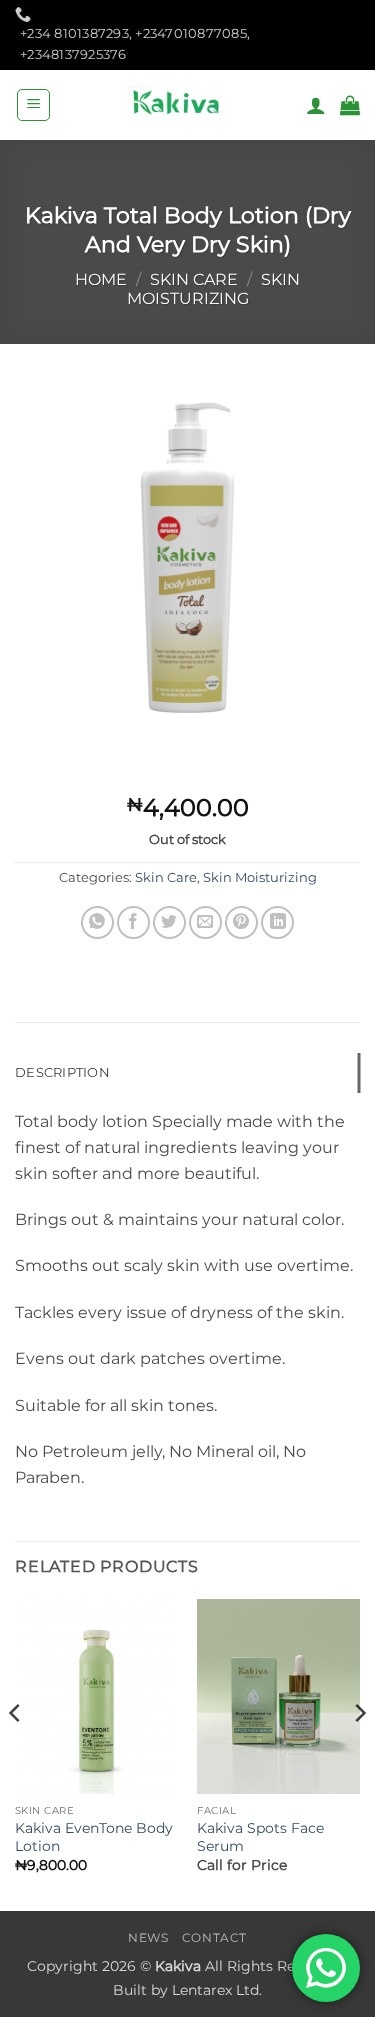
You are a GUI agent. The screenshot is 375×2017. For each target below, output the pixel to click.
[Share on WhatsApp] (97, 922)
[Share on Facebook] (133, 922)
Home (101, 279)
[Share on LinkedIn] (277, 922)
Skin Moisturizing (213, 289)
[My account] (316, 105)
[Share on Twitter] (169, 922)
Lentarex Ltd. (217, 1990)
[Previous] (16, 1753)
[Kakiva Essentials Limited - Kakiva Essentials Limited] (178, 105)
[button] (33, 105)
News (148, 1937)
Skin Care (194, 279)
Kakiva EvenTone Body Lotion (94, 1837)
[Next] (359, 1753)
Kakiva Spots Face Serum (260, 1837)
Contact (214, 1937)
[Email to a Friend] (205, 922)
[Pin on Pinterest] (241, 922)
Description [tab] (62, 1072)
